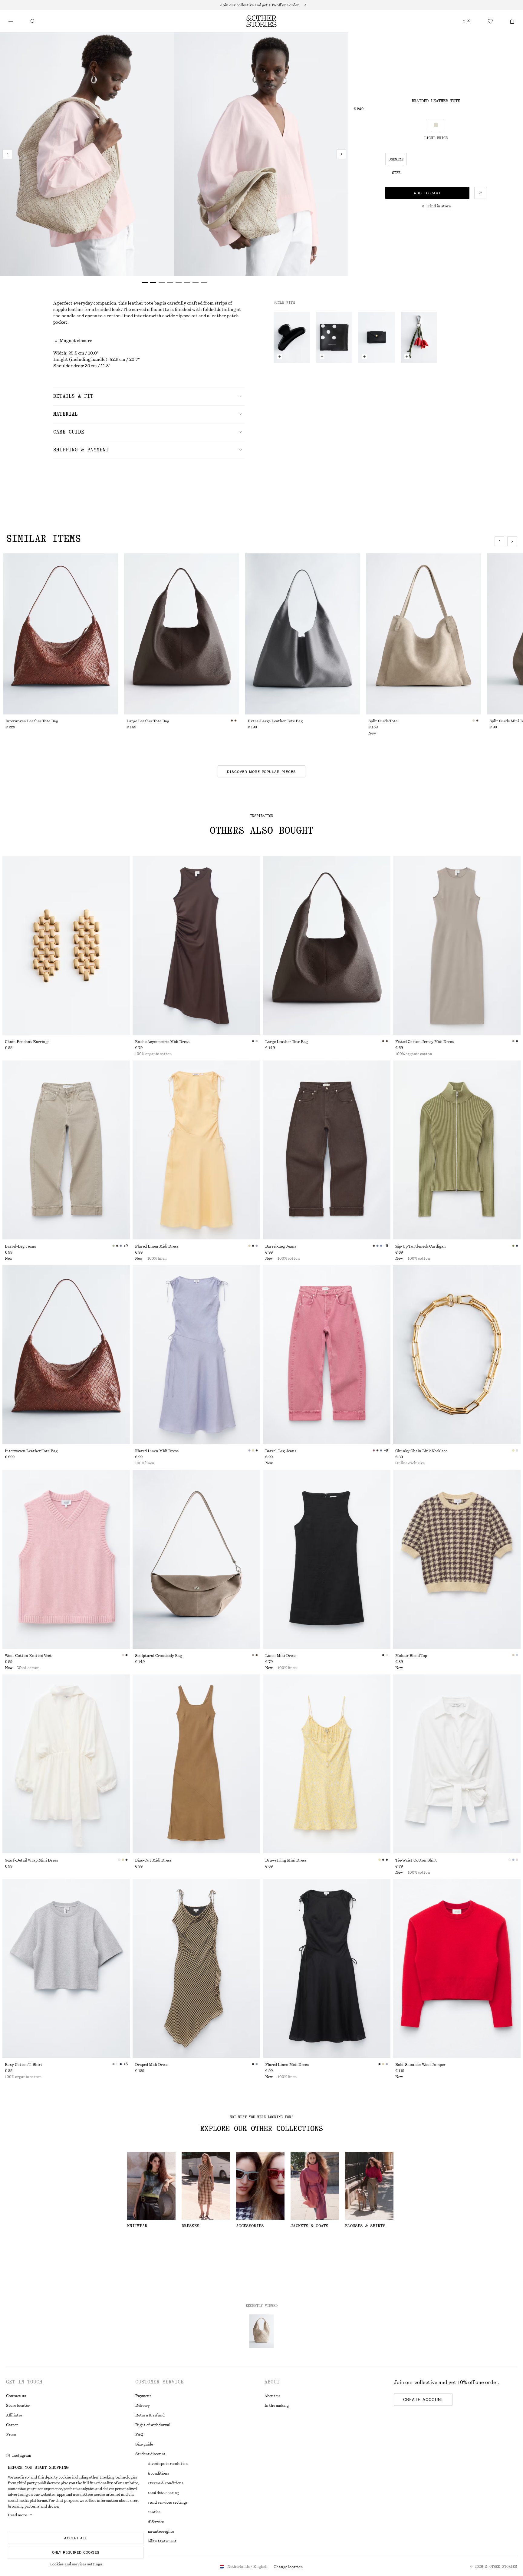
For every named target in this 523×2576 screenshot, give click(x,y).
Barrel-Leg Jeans (20, 1246)
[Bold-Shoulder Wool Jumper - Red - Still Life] (457, 1969)
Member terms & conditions (159, 2483)
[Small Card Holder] (377, 337)
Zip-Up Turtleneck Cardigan (421, 1246)
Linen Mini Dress (281, 1656)
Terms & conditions (152, 2473)
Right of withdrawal (153, 2425)
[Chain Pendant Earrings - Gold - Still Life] (66, 946)
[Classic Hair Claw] (292, 337)
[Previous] (7, 154)
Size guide (144, 2444)
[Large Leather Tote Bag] (182, 634)
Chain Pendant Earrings (27, 1042)
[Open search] (33, 21)
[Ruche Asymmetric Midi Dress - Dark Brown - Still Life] (196, 946)
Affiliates (14, 2415)
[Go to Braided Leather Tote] (261, 2331)
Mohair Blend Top (411, 1656)
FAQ (139, 2435)
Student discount (150, 2454)
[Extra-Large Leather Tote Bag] (303, 634)
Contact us (16, 2396)
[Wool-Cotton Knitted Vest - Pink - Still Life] (66, 1559)
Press (11, 2435)
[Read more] (261, 5)
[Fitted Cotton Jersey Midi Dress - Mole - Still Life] (457, 946)
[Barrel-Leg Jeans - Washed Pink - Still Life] (327, 1355)
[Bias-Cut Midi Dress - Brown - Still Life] (196, 1764)
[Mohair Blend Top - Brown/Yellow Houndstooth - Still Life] (457, 1559)
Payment (143, 2396)
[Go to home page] (261, 21)
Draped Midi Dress (152, 2065)
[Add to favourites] (480, 193)
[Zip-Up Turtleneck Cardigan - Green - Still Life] (457, 1150)
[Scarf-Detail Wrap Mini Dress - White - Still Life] (66, 1764)
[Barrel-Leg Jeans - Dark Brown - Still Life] (327, 1150)
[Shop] (11, 21)
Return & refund (150, 2415)
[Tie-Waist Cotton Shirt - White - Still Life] (457, 1764)
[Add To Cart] (280, 357)
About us (272, 2396)
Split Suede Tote (383, 721)
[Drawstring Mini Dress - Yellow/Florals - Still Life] (327, 1764)
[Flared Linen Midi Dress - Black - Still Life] (327, 1969)
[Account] (469, 21)
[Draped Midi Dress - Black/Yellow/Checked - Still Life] (196, 1969)
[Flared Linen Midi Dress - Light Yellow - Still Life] (196, 1150)
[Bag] (512, 21)
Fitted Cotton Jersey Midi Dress (424, 1042)
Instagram (22, 2456)
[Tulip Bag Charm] (419, 337)
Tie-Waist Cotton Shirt (416, 1860)
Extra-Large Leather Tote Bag (275, 721)
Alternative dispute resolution (162, 2464)
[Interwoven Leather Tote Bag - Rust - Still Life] (66, 1355)
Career (12, 2425)
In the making (277, 2406)
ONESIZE (396, 159)
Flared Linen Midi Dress (157, 1246)
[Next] (341, 154)
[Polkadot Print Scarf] (334, 337)
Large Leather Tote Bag (148, 721)
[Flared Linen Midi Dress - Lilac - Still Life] (196, 1355)
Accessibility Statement (156, 2541)
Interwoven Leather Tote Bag (32, 721)
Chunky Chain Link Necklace (421, 1451)
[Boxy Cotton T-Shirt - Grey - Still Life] (66, 1969)
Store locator (18, 2406)
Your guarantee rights (155, 2531)
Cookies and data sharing (157, 2493)
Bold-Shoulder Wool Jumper (420, 2065)
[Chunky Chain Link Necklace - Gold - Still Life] (457, 1355)
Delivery (143, 2406)
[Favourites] (490, 21)
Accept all (76, 2538)
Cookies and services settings (76, 2564)
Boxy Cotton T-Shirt (24, 2065)
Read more (17, 2515)
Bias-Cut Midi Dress (153, 1860)
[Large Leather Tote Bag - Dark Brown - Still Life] (327, 946)
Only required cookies (76, 2552)
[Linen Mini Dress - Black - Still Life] (327, 1559)
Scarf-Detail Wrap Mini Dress (31, 1860)
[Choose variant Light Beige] (436, 125)
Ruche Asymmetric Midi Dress (162, 1042)
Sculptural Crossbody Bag (158, 1656)
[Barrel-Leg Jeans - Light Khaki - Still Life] (66, 1150)
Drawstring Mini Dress (286, 1860)
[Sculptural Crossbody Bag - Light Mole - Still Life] (196, 1559)
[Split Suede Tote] (423, 634)
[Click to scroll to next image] (512, 541)
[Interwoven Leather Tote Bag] (61, 634)
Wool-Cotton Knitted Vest (28, 1656)
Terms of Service (150, 2522)
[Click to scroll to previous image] (499, 541)
